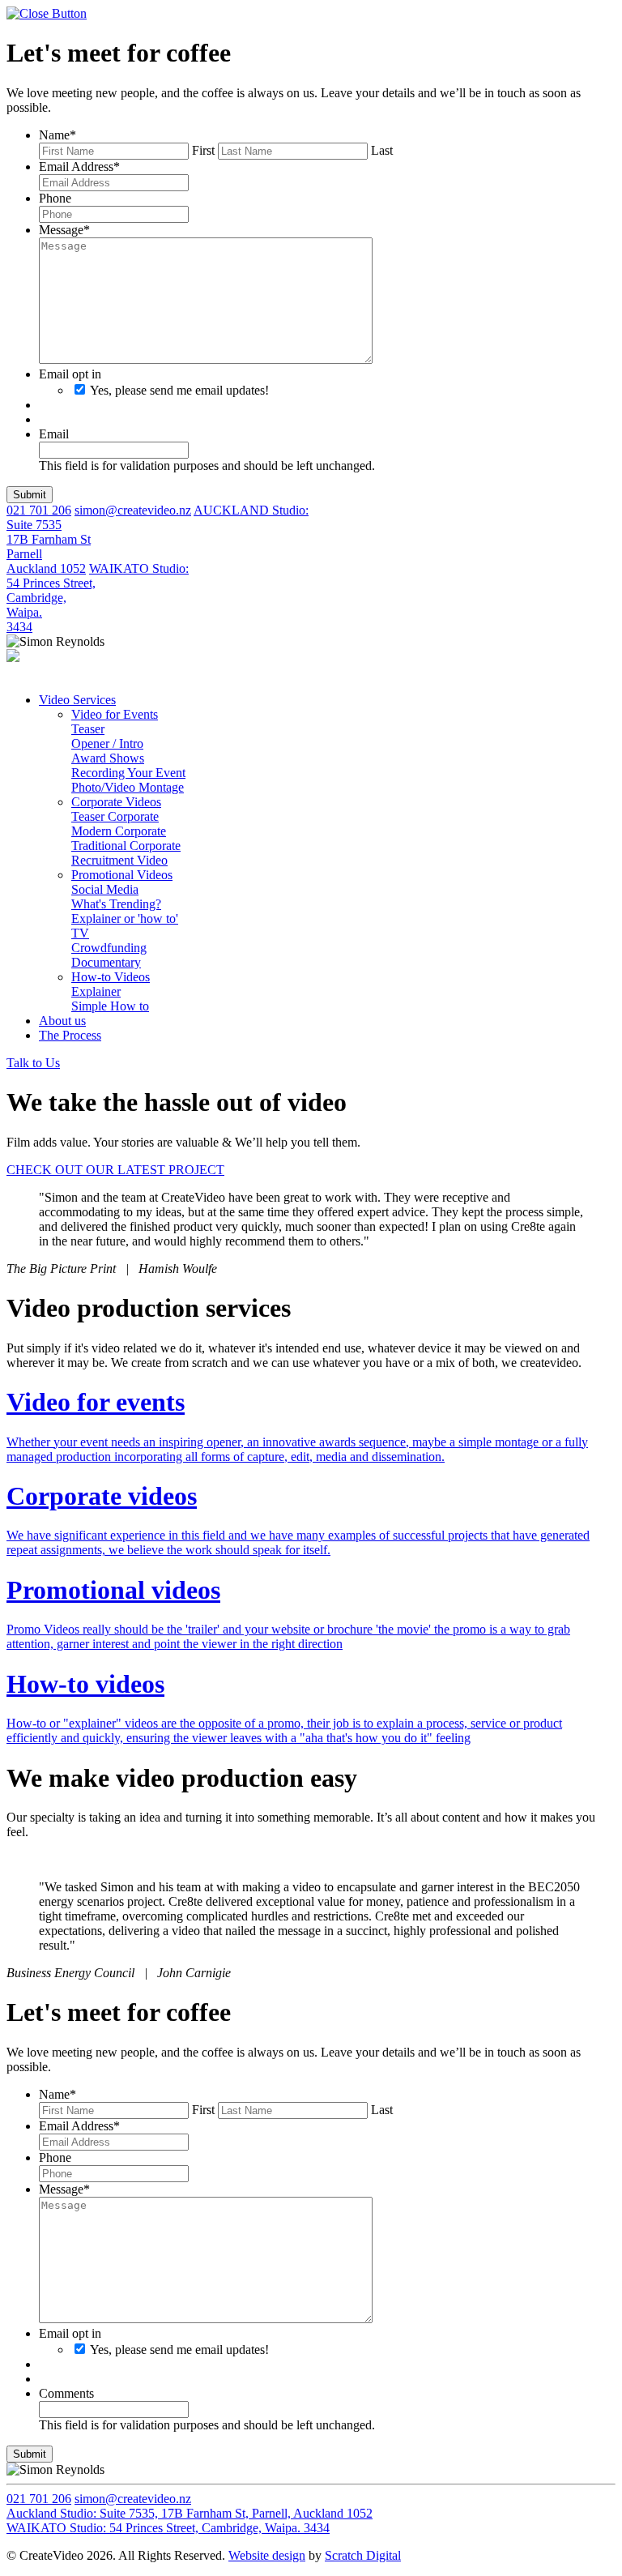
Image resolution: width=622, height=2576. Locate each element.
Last (382, 150)
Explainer (96, 991)
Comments (66, 2393)
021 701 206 (39, 510)
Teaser (88, 729)
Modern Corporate (119, 831)
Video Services (77, 700)
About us (62, 1021)
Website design (267, 2555)
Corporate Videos (116, 802)
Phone (55, 198)
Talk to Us (33, 1063)
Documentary (106, 962)
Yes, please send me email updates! (179, 390)
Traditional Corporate (126, 846)
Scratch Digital (363, 2555)
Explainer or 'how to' (125, 918)
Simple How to (110, 1006)
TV (80, 933)
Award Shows (108, 758)
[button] (30, 495)
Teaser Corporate (115, 816)
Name (58, 135)
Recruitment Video (119, 860)
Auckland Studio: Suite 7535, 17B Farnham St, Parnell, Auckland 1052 (190, 2513)
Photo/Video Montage (128, 787)
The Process (70, 1035)
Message (64, 230)
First (203, 150)
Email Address (79, 167)
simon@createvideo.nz (133, 510)
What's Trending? (116, 904)
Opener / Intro (107, 743)
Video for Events (115, 714)
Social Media (105, 889)
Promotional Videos (122, 875)
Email (54, 434)
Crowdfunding (109, 948)
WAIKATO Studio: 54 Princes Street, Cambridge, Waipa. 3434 (168, 2528)
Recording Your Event (128, 773)
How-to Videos (111, 977)
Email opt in (70, 374)
